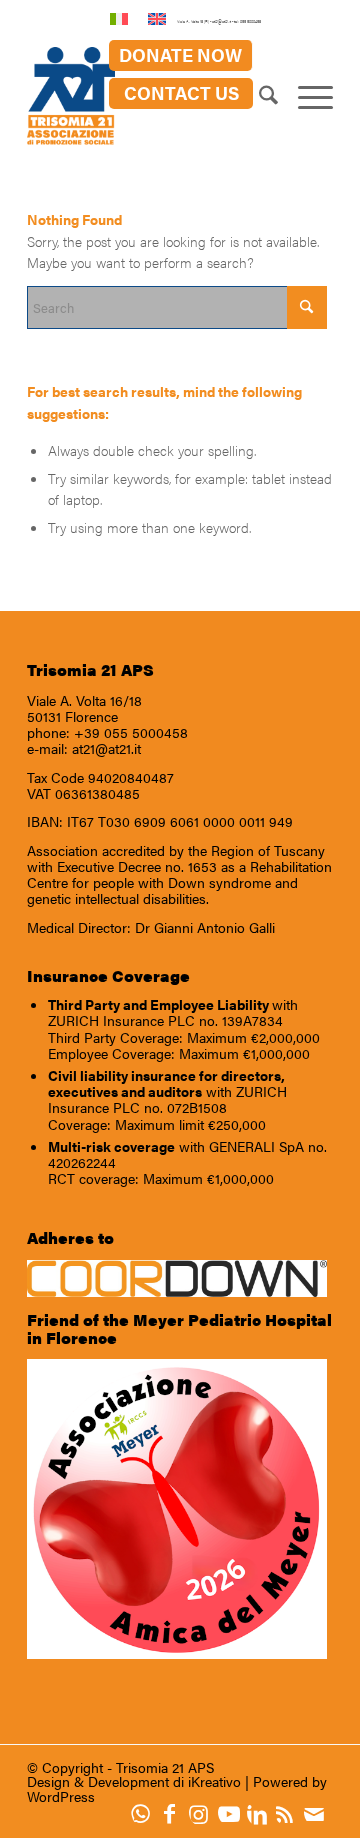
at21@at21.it (106, 748)
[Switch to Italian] (119, 18)
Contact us (181, 92)
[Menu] (305, 97)
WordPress (61, 1796)
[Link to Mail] (318, 1813)
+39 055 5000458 (131, 732)
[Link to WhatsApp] (145, 1813)
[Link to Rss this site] (289, 1813)
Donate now (180, 54)
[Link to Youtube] (232, 1813)
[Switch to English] (157, 18)
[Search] (258, 97)
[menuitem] (181, 55)
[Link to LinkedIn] (261, 1813)
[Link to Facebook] (174, 1813)
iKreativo (214, 1781)
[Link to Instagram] (203, 1813)
